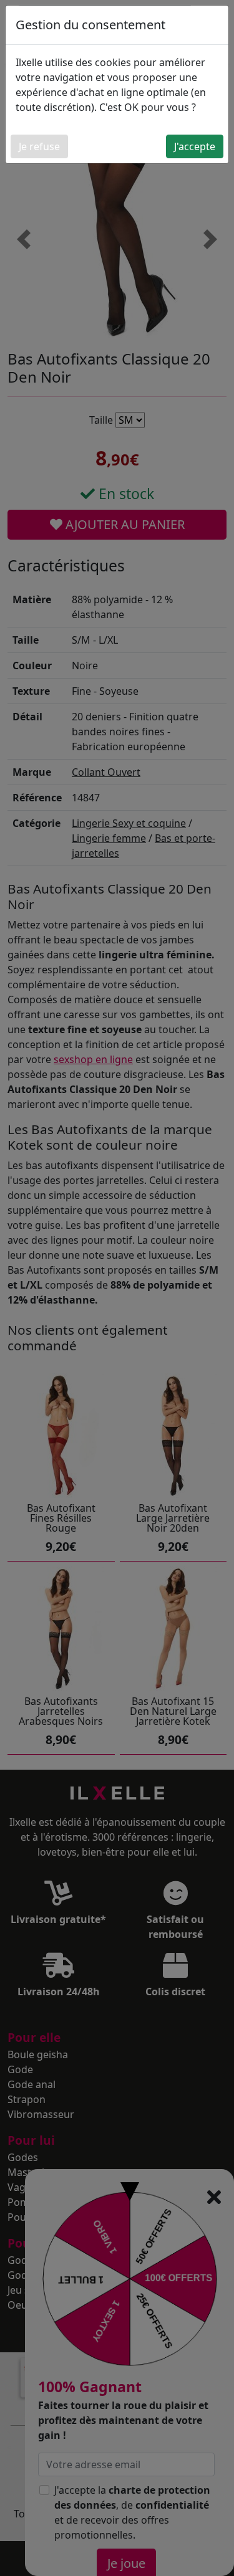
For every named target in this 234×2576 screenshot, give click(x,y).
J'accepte (195, 146)
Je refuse (39, 146)
